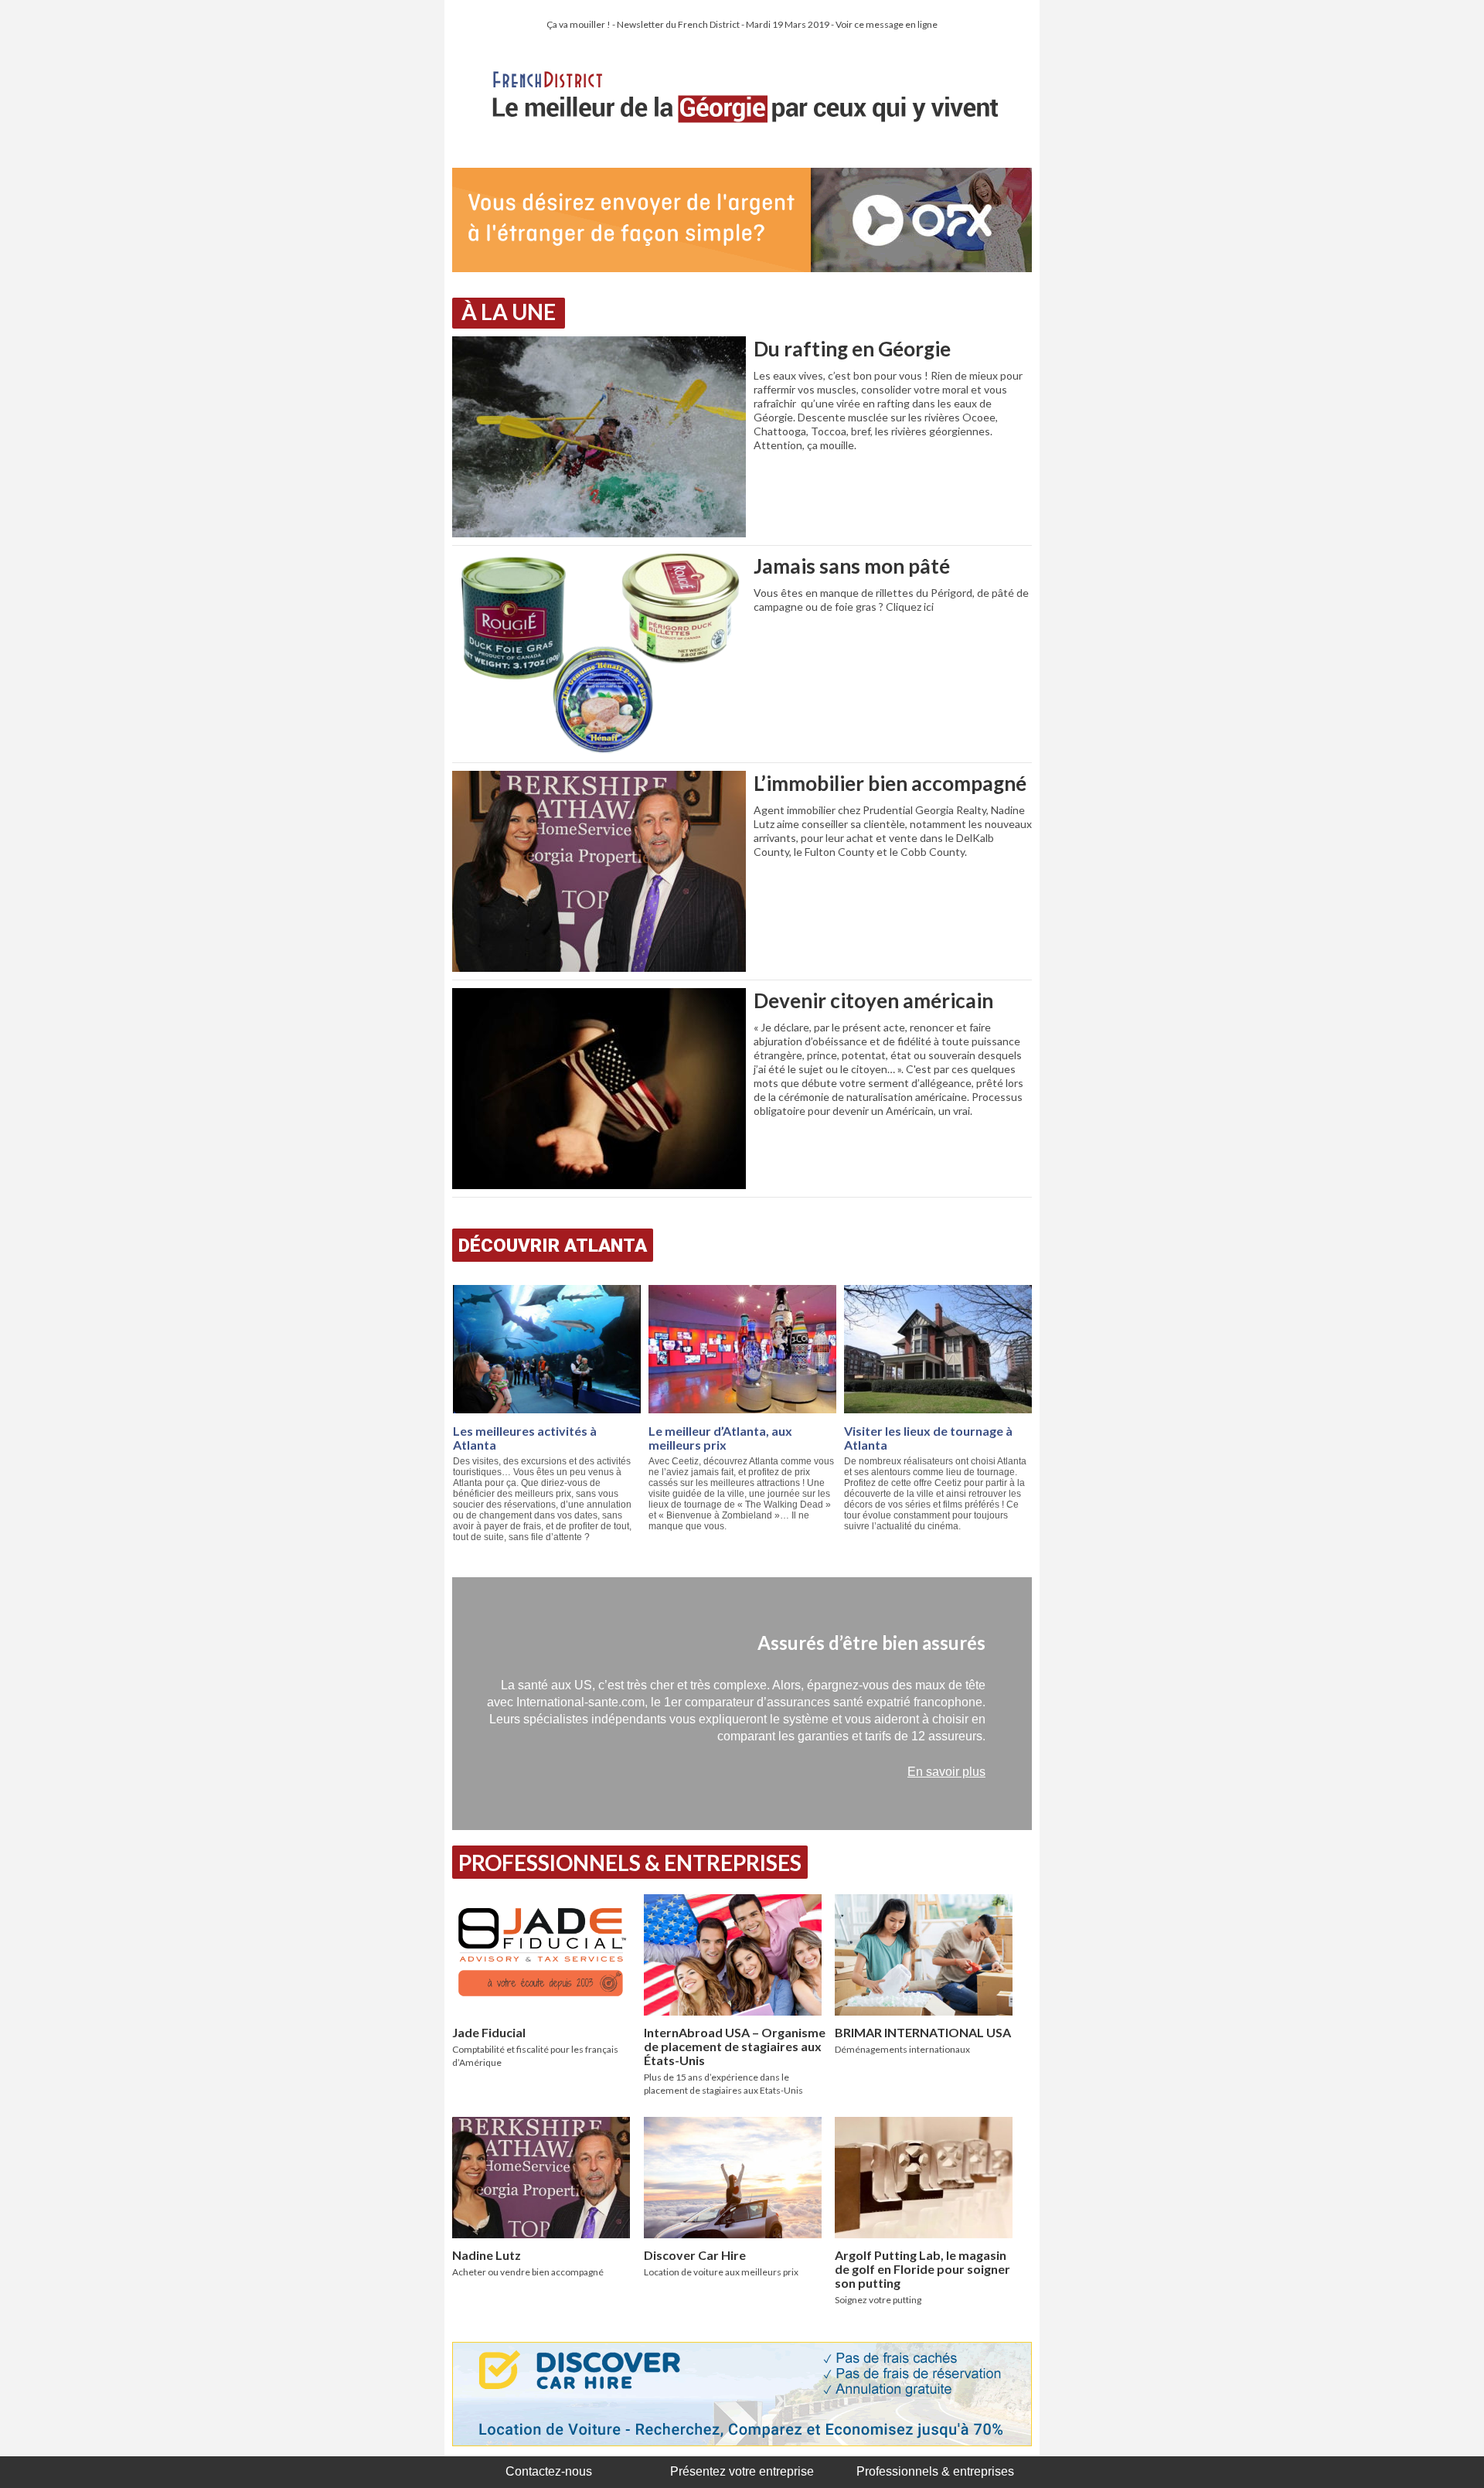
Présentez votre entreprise (742, 2471)
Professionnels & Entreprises (630, 1863)
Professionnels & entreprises (935, 2471)
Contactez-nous (549, 2471)
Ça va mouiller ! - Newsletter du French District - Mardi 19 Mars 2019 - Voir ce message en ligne (742, 24)
